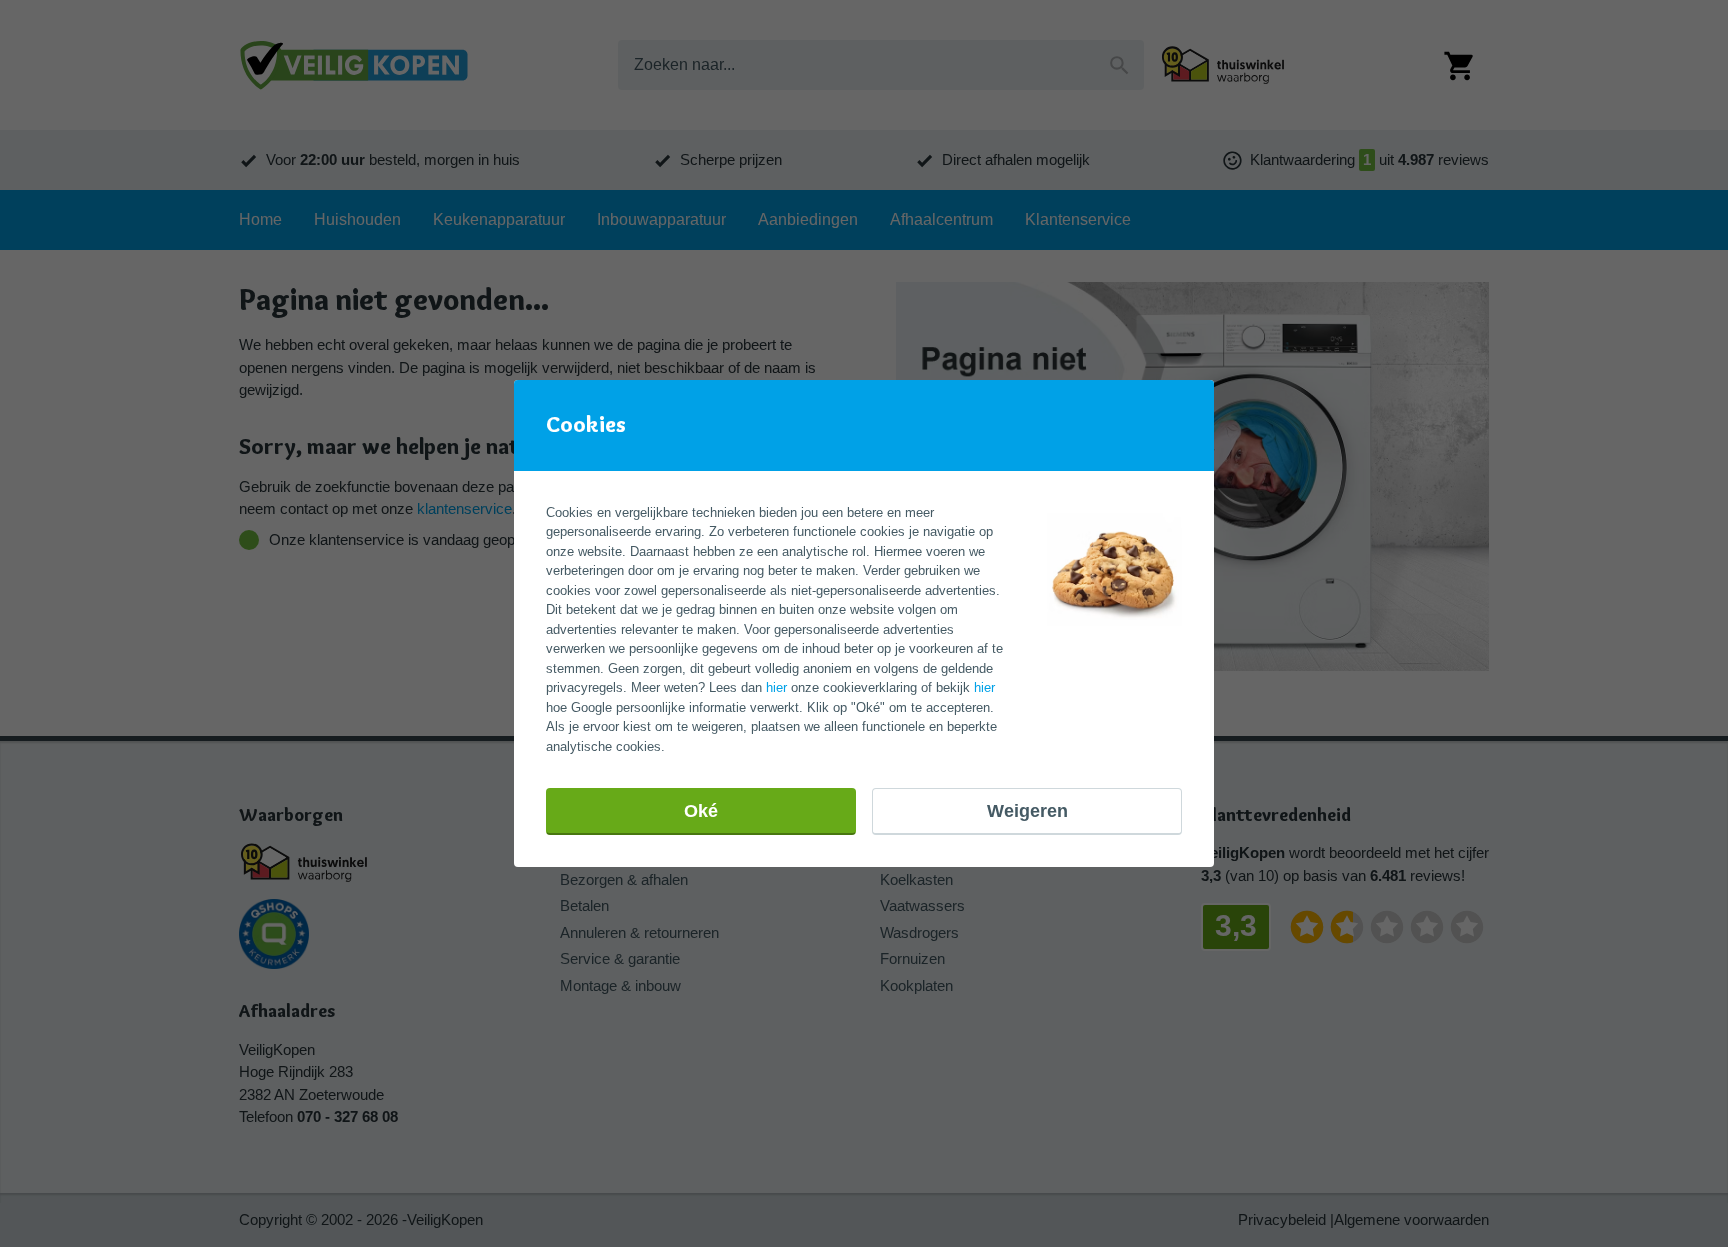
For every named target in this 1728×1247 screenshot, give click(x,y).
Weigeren (1027, 811)
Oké (701, 811)
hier (776, 687)
